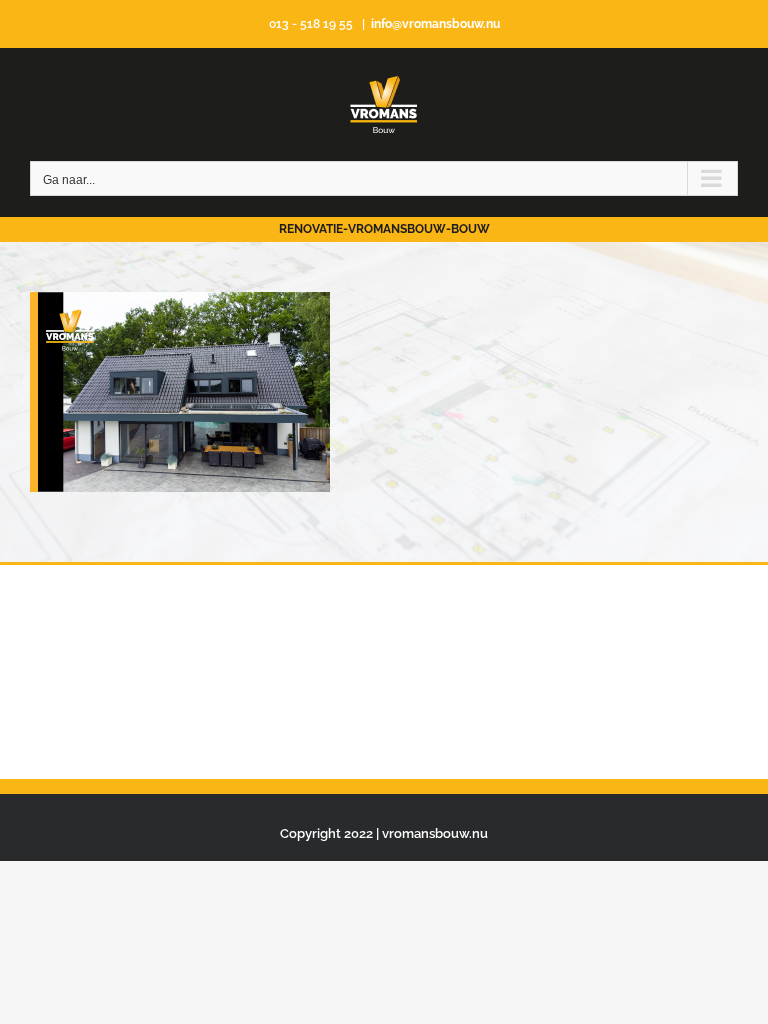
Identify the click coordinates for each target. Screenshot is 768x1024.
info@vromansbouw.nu (435, 24)
